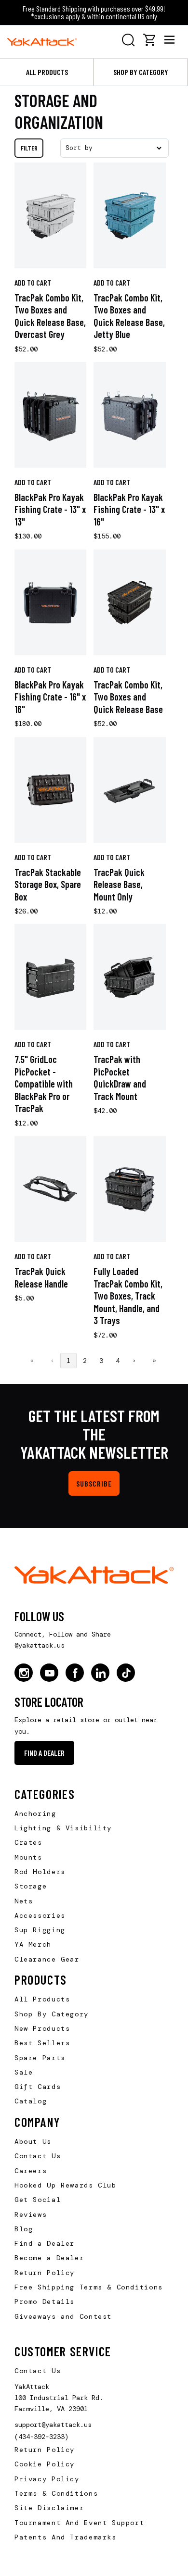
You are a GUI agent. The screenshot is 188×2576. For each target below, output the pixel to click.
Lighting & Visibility (63, 1828)
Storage (31, 1886)
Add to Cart (33, 282)
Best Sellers (42, 2043)
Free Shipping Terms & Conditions (89, 2287)
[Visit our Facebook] (75, 1673)
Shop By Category (52, 2014)
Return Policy (45, 2273)
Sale (24, 2072)
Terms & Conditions (56, 2493)
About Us (33, 2141)
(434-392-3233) (41, 2437)
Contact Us (38, 2156)
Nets (24, 1901)
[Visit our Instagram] (24, 1673)
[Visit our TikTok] (126, 1673)
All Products (47, 72)
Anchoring (35, 1813)
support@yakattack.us (53, 2425)
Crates (28, 1842)
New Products (42, 2028)
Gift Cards (38, 2087)
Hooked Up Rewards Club (66, 2185)
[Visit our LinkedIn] (100, 1673)
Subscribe (94, 1483)
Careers (31, 2171)
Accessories (40, 1915)
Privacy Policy (47, 2479)
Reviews (31, 2214)
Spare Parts (40, 2058)
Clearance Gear (47, 1959)
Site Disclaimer (49, 2508)
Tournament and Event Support (79, 2523)
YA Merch (33, 1944)
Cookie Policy (45, 2464)
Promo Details (45, 2301)
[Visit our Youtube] (49, 1673)
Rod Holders (40, 1872)
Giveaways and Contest (63, 2316)
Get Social (38, 2200)
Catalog (31, 2101)
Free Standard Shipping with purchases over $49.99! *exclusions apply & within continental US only (94, 12)
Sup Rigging (40, 1930)
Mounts (28, 1857)
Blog (24, 2229)
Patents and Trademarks (66, 2537)
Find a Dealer (44, 1753)
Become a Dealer (49, 2258)
